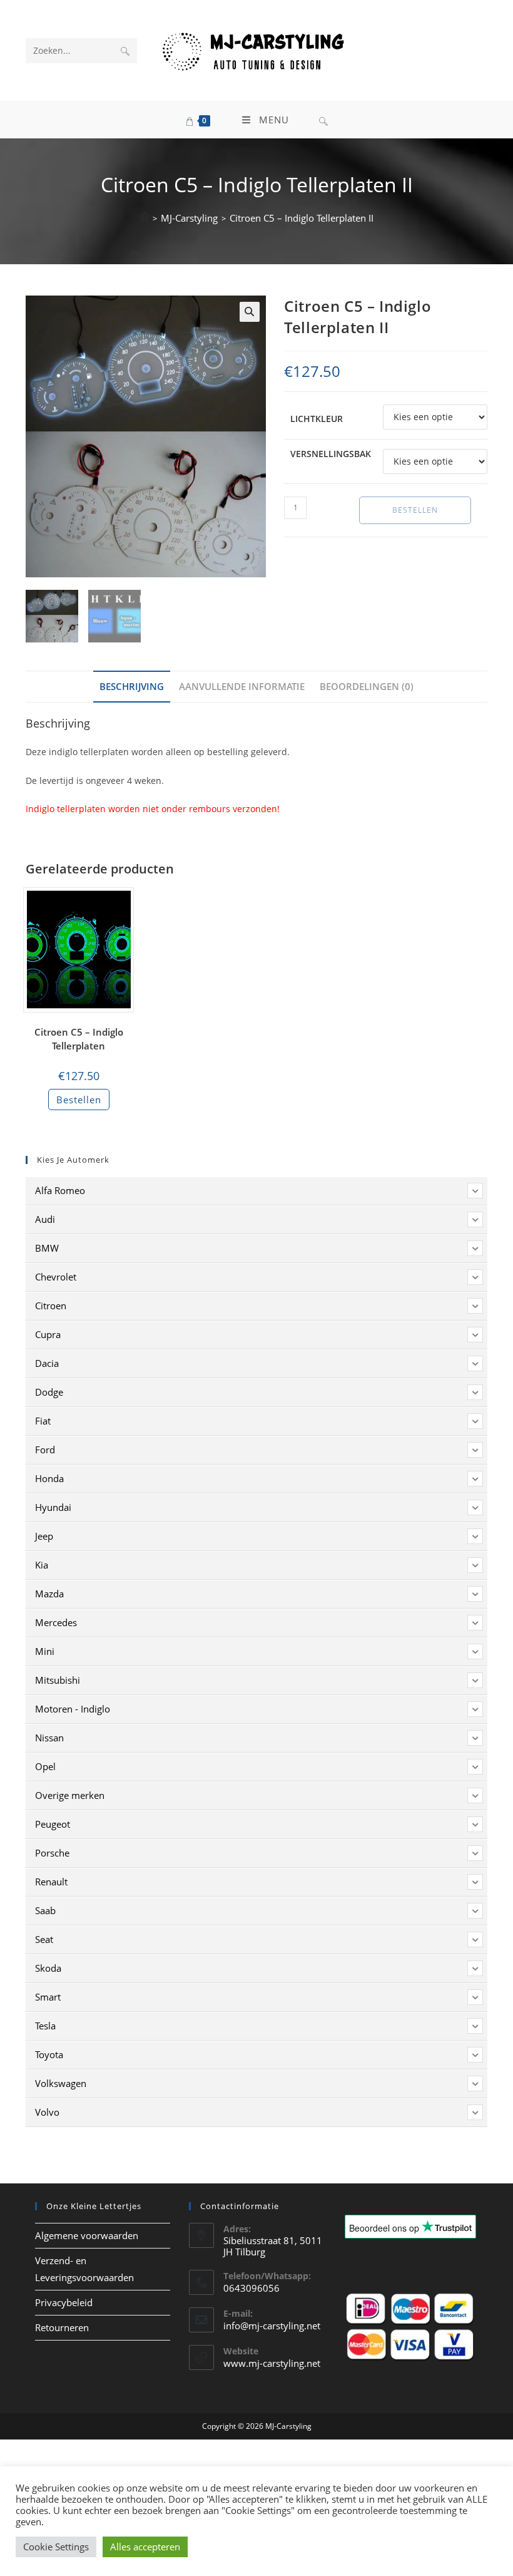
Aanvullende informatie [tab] (242, 686)
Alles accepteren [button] (145, 2547)
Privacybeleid (64, 2302)
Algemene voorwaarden (87, 2235)
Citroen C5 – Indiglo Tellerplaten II (302, 218)
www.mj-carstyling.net (272, 2363)
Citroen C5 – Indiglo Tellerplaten (79, 1039)
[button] (250, 312)
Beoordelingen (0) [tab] (367, 686)
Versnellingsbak (331, 454)
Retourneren (62, 2327)
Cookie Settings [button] (56, 2547)
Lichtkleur (317, 419)
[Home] (145, 218)
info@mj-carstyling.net (272, 2326)
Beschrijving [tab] (132, 686)
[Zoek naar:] (323, 120)
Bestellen (415, 510)
